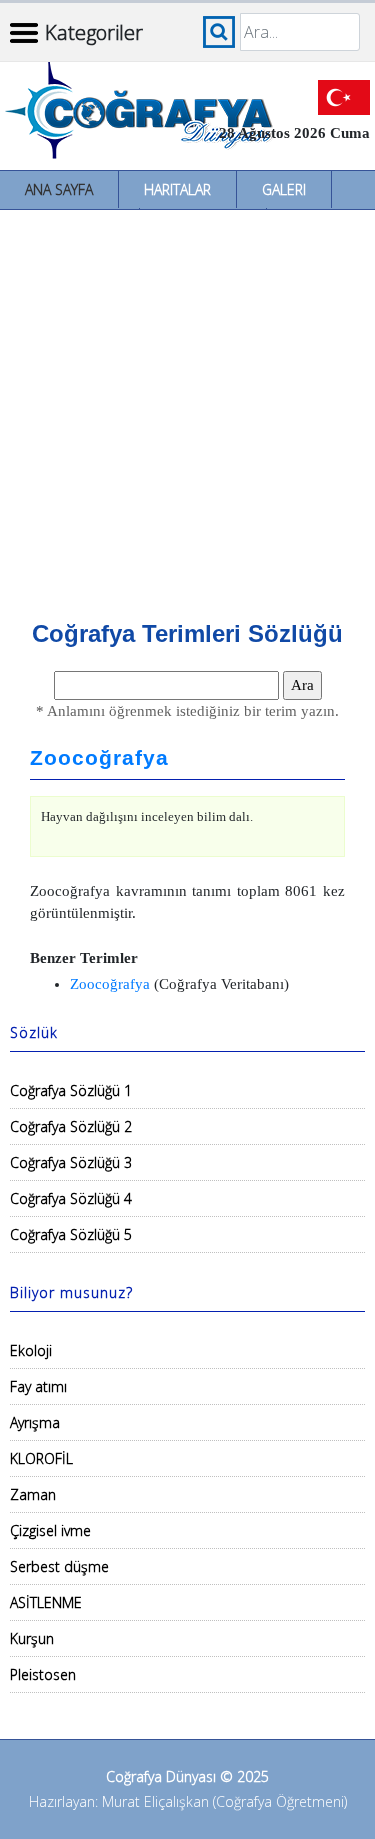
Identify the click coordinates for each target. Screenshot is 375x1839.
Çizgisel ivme (50, 1530)
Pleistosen (43, 1674)
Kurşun (32, 1638)
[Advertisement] (187, 407)
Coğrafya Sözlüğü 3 (71, 1162)
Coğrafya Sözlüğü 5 (71, 1234)
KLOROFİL (41, 1458)
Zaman (33, 1494)
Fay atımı (38, 1386)
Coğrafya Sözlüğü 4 (71, 1198)
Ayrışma (35, 1422)
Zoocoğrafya (99, 758)
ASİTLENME (46, 1602)
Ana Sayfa (59, 189)
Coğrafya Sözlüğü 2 (71, 1126)
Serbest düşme (59, 1566)
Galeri (284, 189)
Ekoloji (31, 1350)
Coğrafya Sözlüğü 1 (71, 1090)
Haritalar (177, 189)
